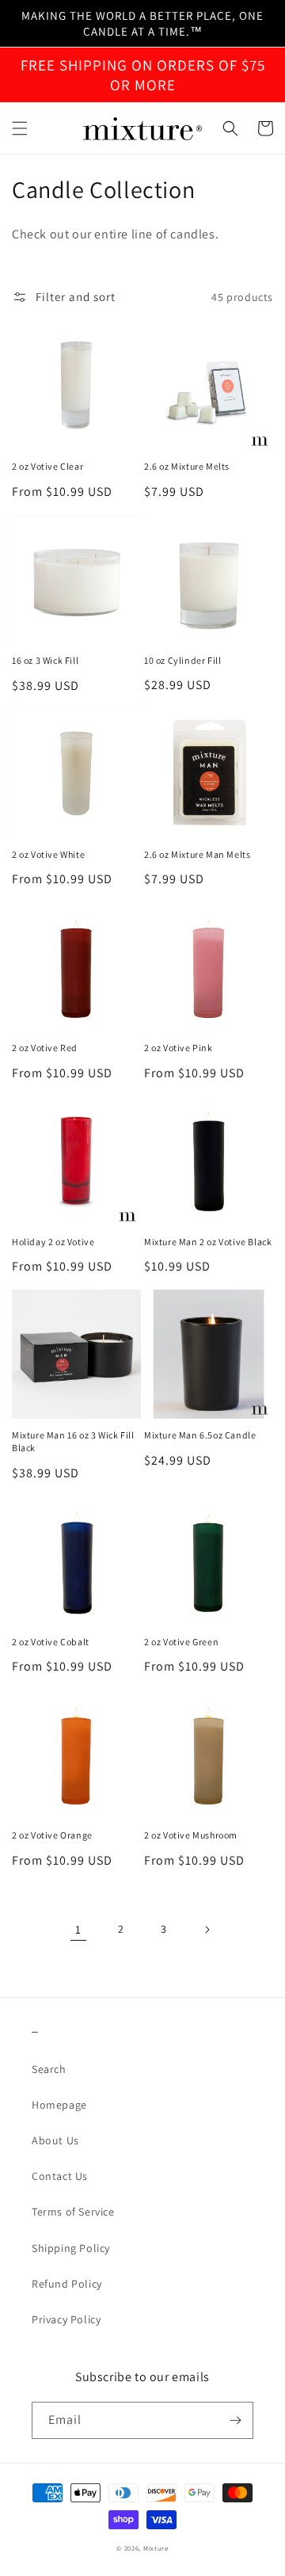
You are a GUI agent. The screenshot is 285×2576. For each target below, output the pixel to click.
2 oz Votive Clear (47, 466)
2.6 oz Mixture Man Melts (197, 854)
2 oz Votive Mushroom (191, 1835)
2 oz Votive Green (181, 1642)
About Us (55, 2140)
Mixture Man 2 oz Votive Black (208, 1242)
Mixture (156, 2548)
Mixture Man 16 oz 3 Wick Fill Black (73, 1441)
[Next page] (207, 1930)
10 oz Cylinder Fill (182, 660)
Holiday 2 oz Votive (53, 1242)
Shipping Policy (71, 2248)
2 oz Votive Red (45, 1048)
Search (49, 2069)
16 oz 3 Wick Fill (45, 660)
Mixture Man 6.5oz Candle (200, 1435)
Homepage (59, 2105)
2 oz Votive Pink (179, 1048)
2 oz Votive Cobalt (51, 1642)
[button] (20, 128)
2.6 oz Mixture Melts (187, 466)
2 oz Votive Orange (52, 1835)
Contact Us (60, 2176)
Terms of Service (73, 2212)
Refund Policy (67, 2284)
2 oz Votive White (48, 854)
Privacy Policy (66, 2319)
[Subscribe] (235, 2420)
